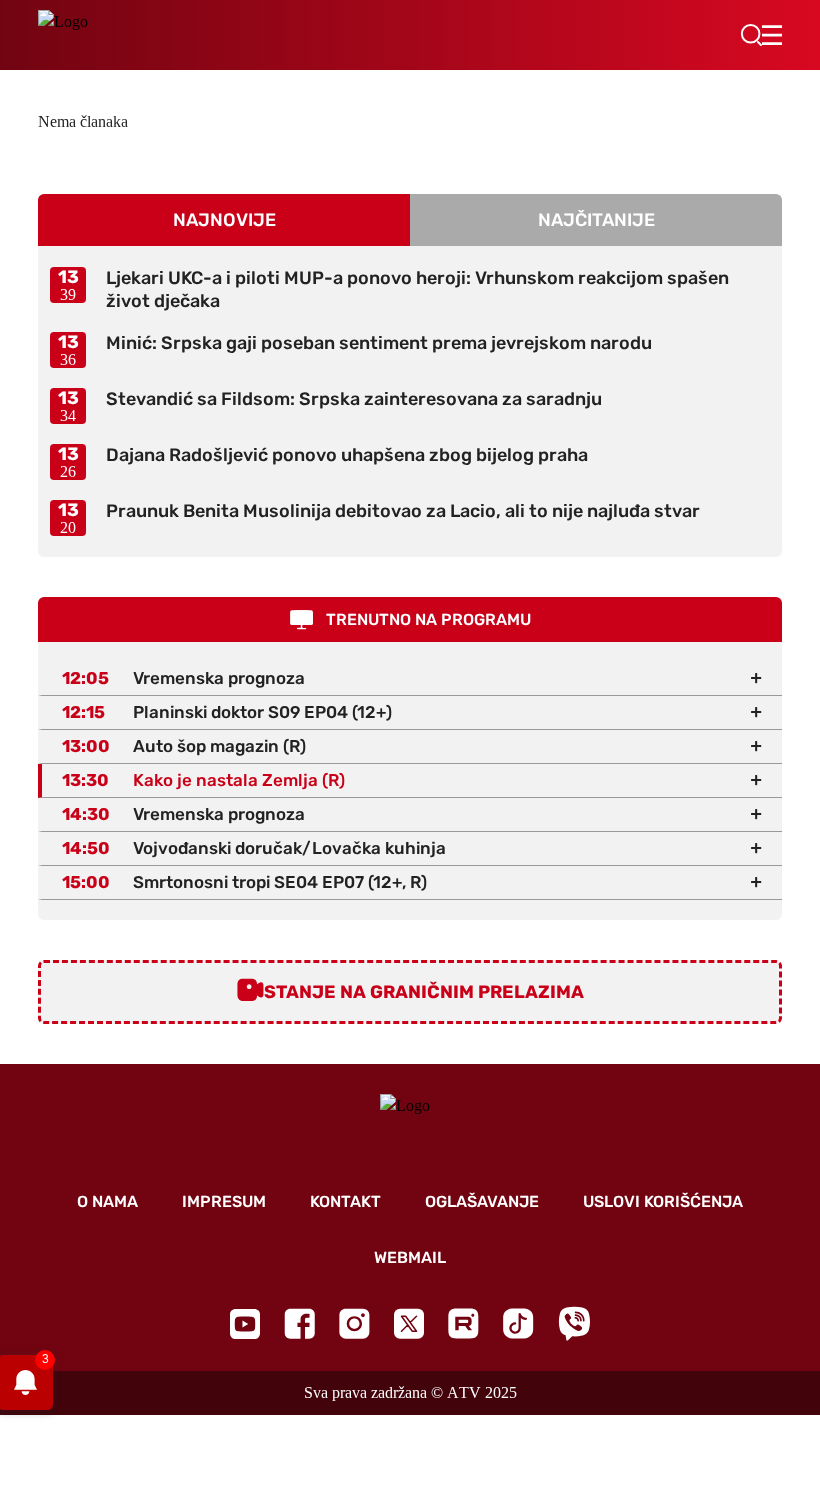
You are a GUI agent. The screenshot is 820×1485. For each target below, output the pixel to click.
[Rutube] (463, 1323)
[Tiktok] (518, 1323)
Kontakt (345, 1201)
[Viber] (574, 1323)
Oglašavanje (482, 1201)
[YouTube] (245, 1324)
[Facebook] (299, 1323)
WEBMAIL (410, 1257)
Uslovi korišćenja (663, 1201)
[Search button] (751, 35)
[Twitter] (409, 1323)
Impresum (224, 1201)
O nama (107, 1201)
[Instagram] (354, 1323)
